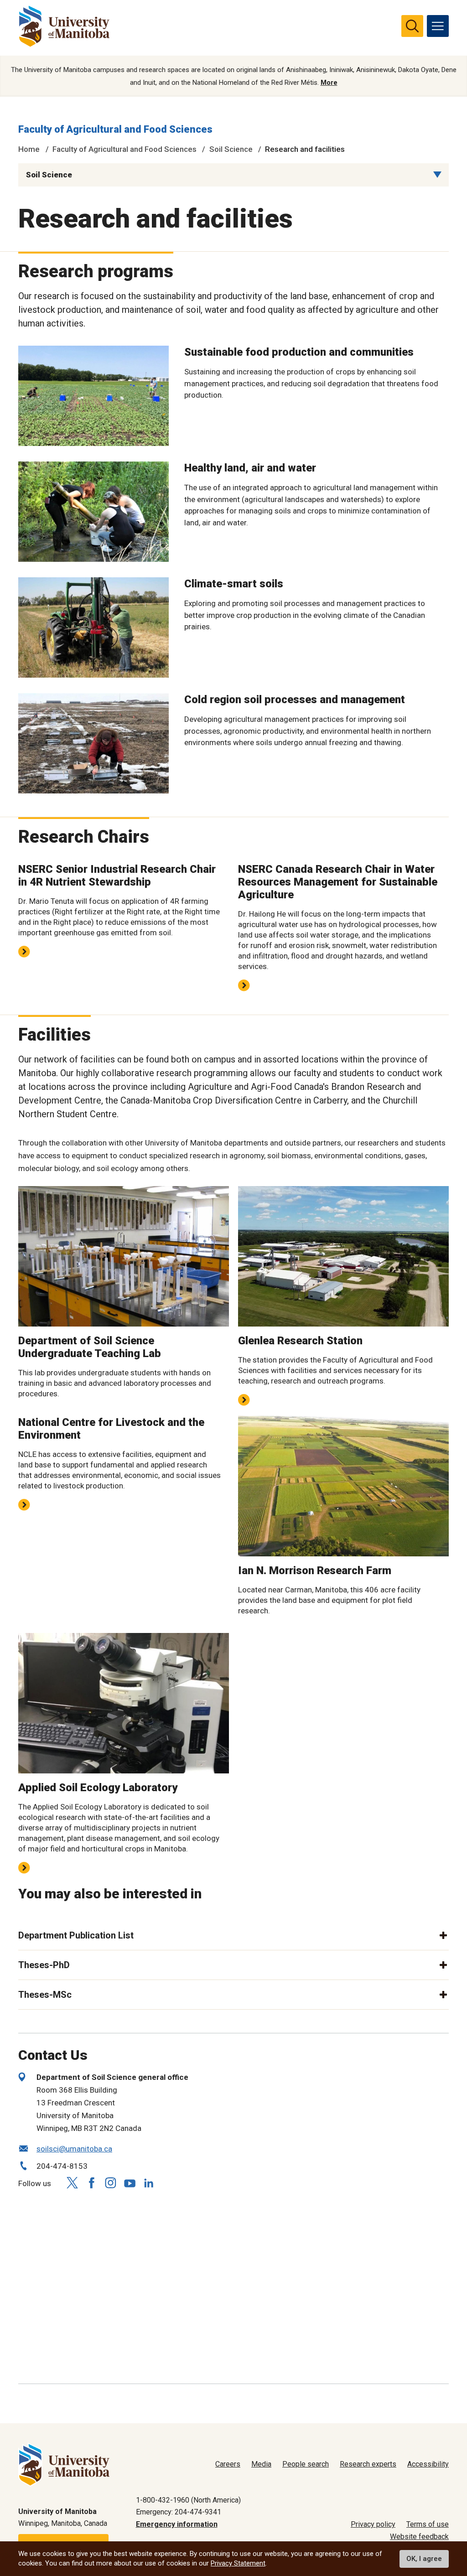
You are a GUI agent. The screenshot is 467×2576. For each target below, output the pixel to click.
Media (261, 2464)
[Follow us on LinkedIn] (149, 2182)
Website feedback (419, 2537)
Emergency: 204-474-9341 (179, 2512)
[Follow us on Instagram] (110, 2183)
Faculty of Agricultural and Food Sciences (115, 129)
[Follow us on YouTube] (130, 2182)
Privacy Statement (238, 2563)
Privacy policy (373, 2524)
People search (306, 2464)
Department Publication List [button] (76, 1935)
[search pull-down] (412, 26)
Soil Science (231, 149)
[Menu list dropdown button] (437, 175)
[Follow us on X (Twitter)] (72, 2183)
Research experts (368, 2464)
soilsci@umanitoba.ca (74, 2149)
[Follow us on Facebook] (91, 2183)
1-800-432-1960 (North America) (188, 2500)
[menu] (438, 26)
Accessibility (428, 2464)
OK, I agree (424, 2559)
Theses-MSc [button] (45, 1995)
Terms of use (428, 2524)
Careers (228, 2464)
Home (29, 149)
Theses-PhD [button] (44, 1965)
